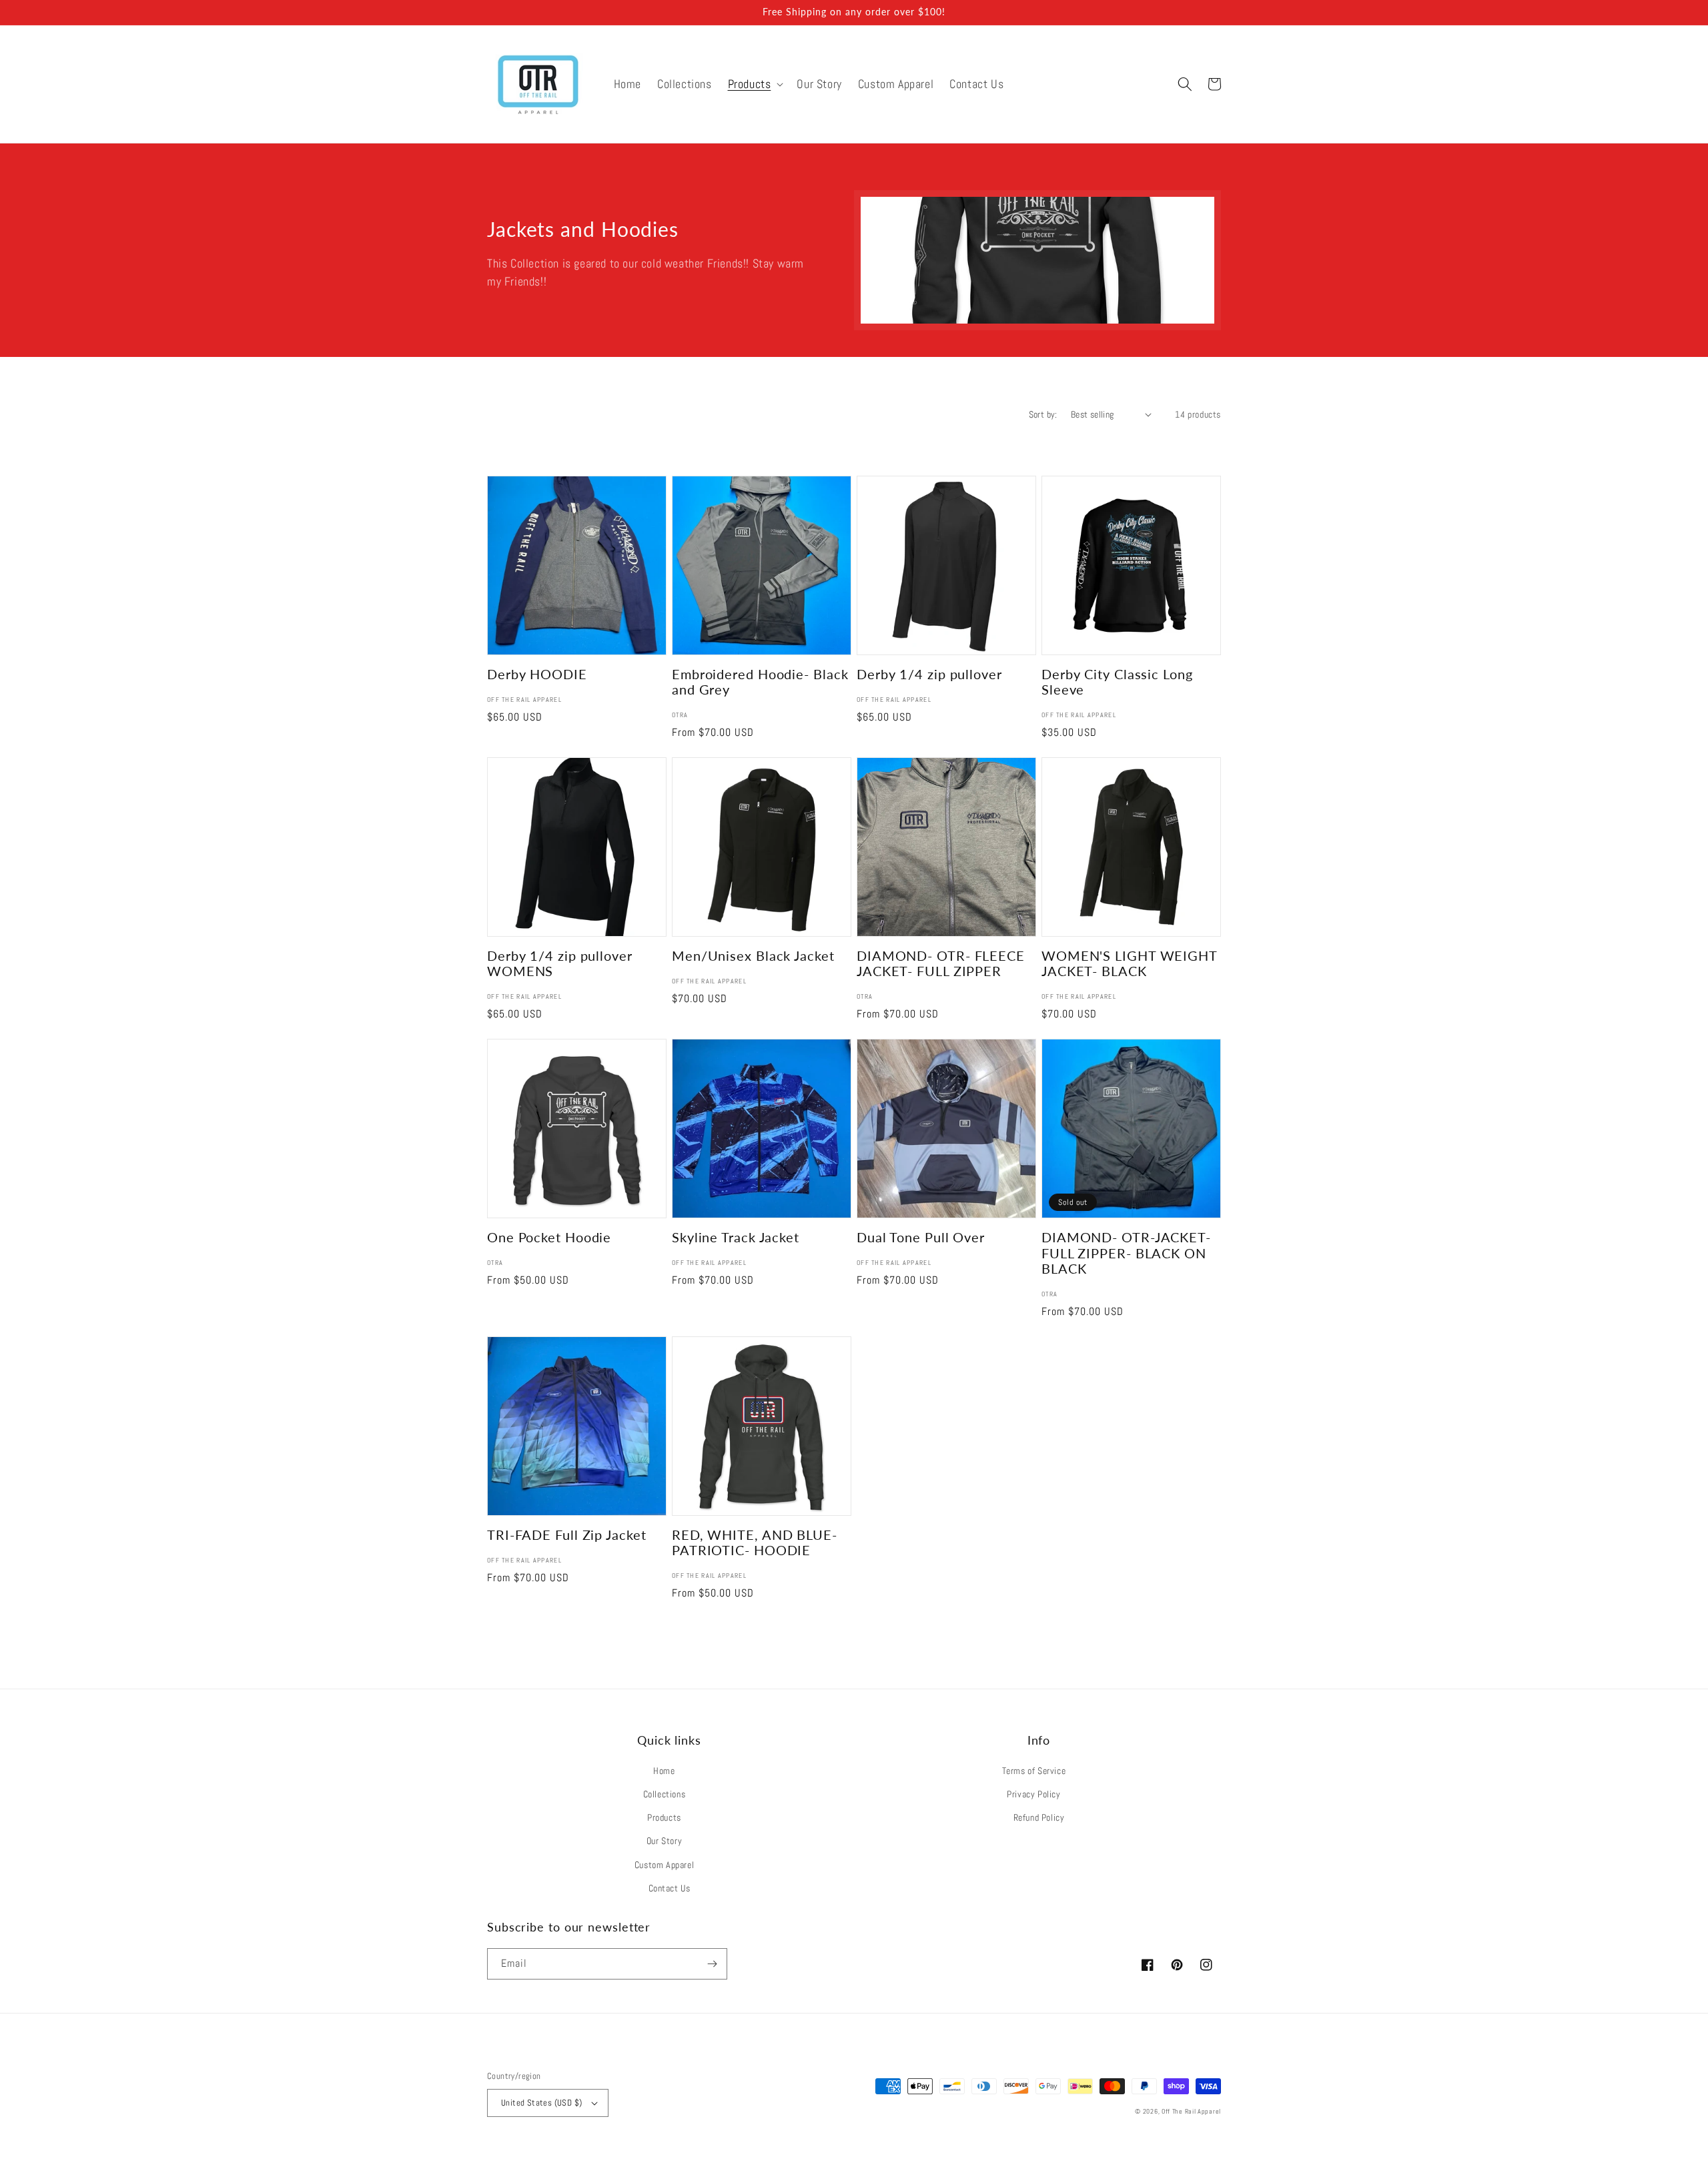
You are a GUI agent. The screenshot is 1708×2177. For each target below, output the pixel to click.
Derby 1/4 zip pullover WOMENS (560, 963)
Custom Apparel (664, 1865)
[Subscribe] (712, 1964)
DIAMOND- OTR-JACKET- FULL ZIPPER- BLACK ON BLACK (1126, 1253)
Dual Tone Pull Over (921, 1237)
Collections (665, 1794)
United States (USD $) (541, 2103)
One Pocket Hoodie (549, 1237)
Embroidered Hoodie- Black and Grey (760, 682)
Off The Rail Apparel (1191, 2111)
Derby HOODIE (537, 674)
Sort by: (1043, 414)
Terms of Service (1034, 1771)
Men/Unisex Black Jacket (753, 956)
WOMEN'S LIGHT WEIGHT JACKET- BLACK (1129, 963)
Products (664, 1817)
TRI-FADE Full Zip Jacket (567, 1535)
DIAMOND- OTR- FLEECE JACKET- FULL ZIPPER (941, 963)
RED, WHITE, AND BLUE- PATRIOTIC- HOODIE (755, 1543)
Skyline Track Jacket (736, 1237)
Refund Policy (1039, 1817)
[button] (755, 84)
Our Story (664, 1841)
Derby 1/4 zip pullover (929, 674)
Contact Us (670, 1888)
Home (664, 1771)
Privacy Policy (1033, 1794)
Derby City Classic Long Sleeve (1117, 682)
